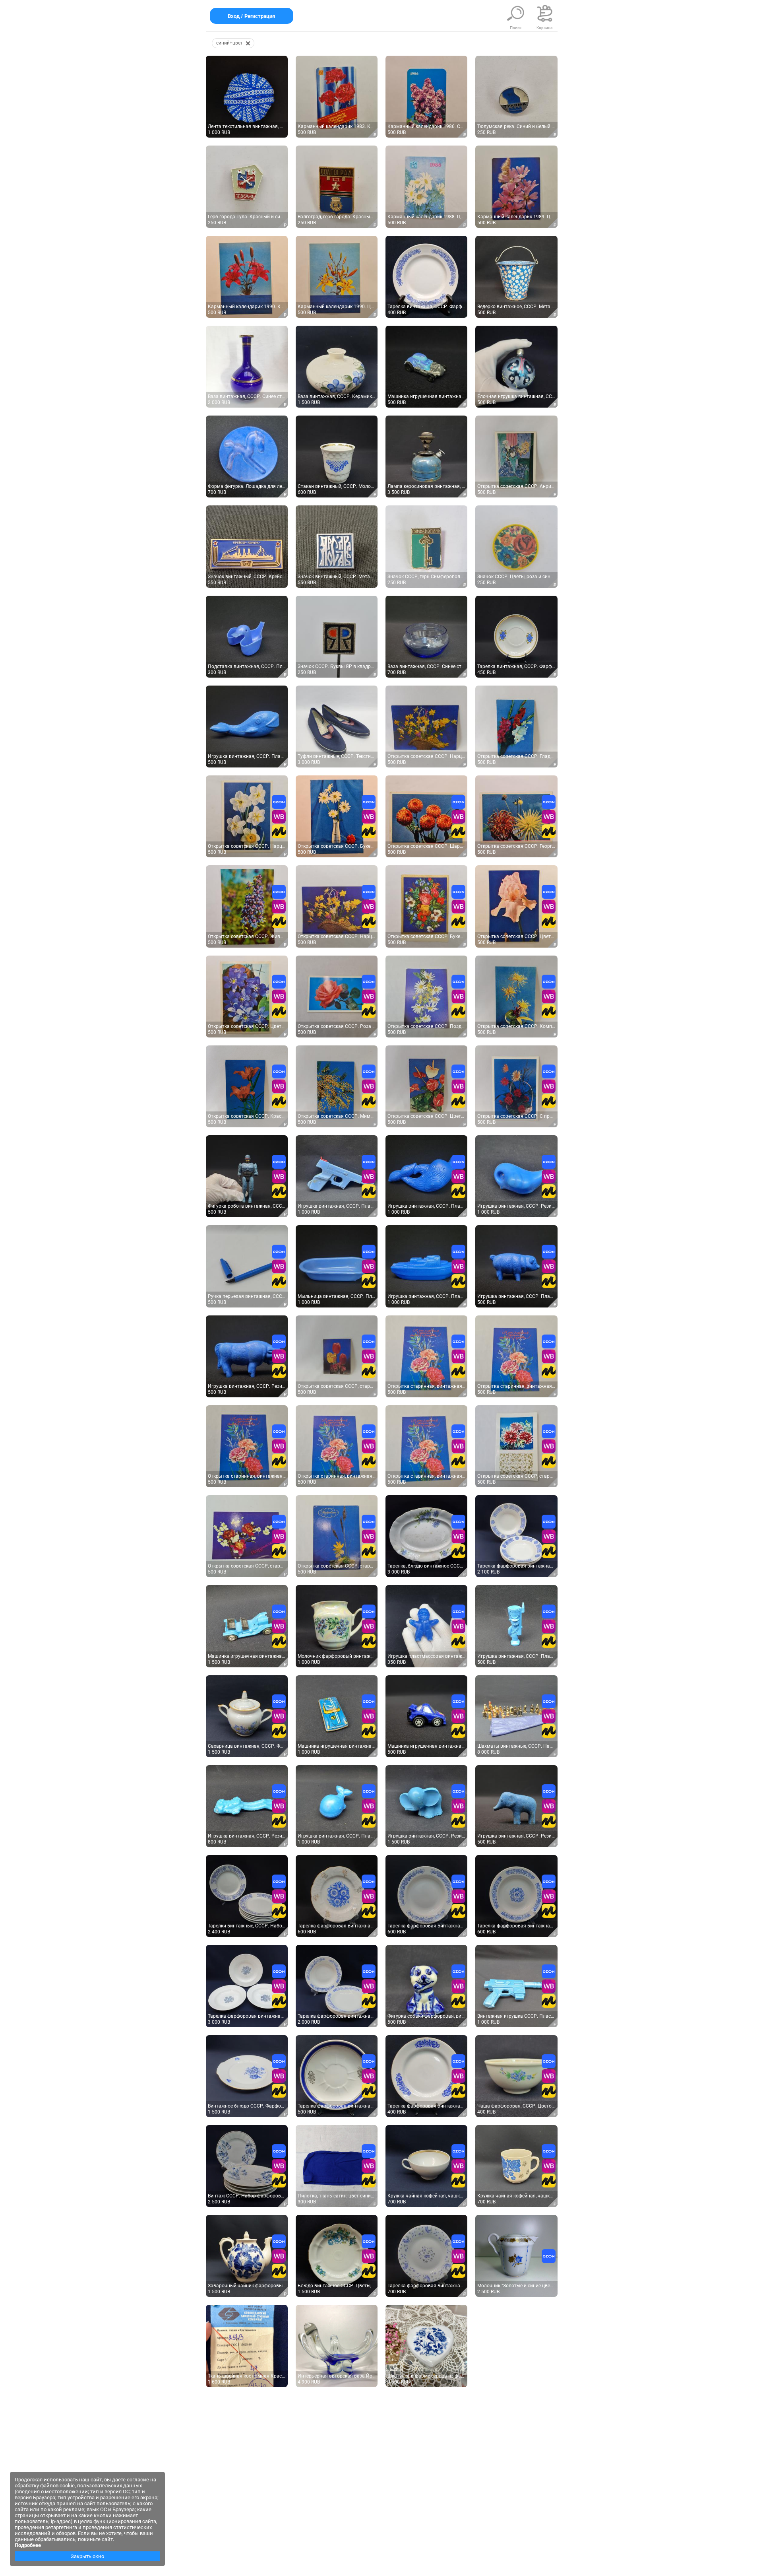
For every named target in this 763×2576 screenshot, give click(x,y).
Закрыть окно (87, 2556)
